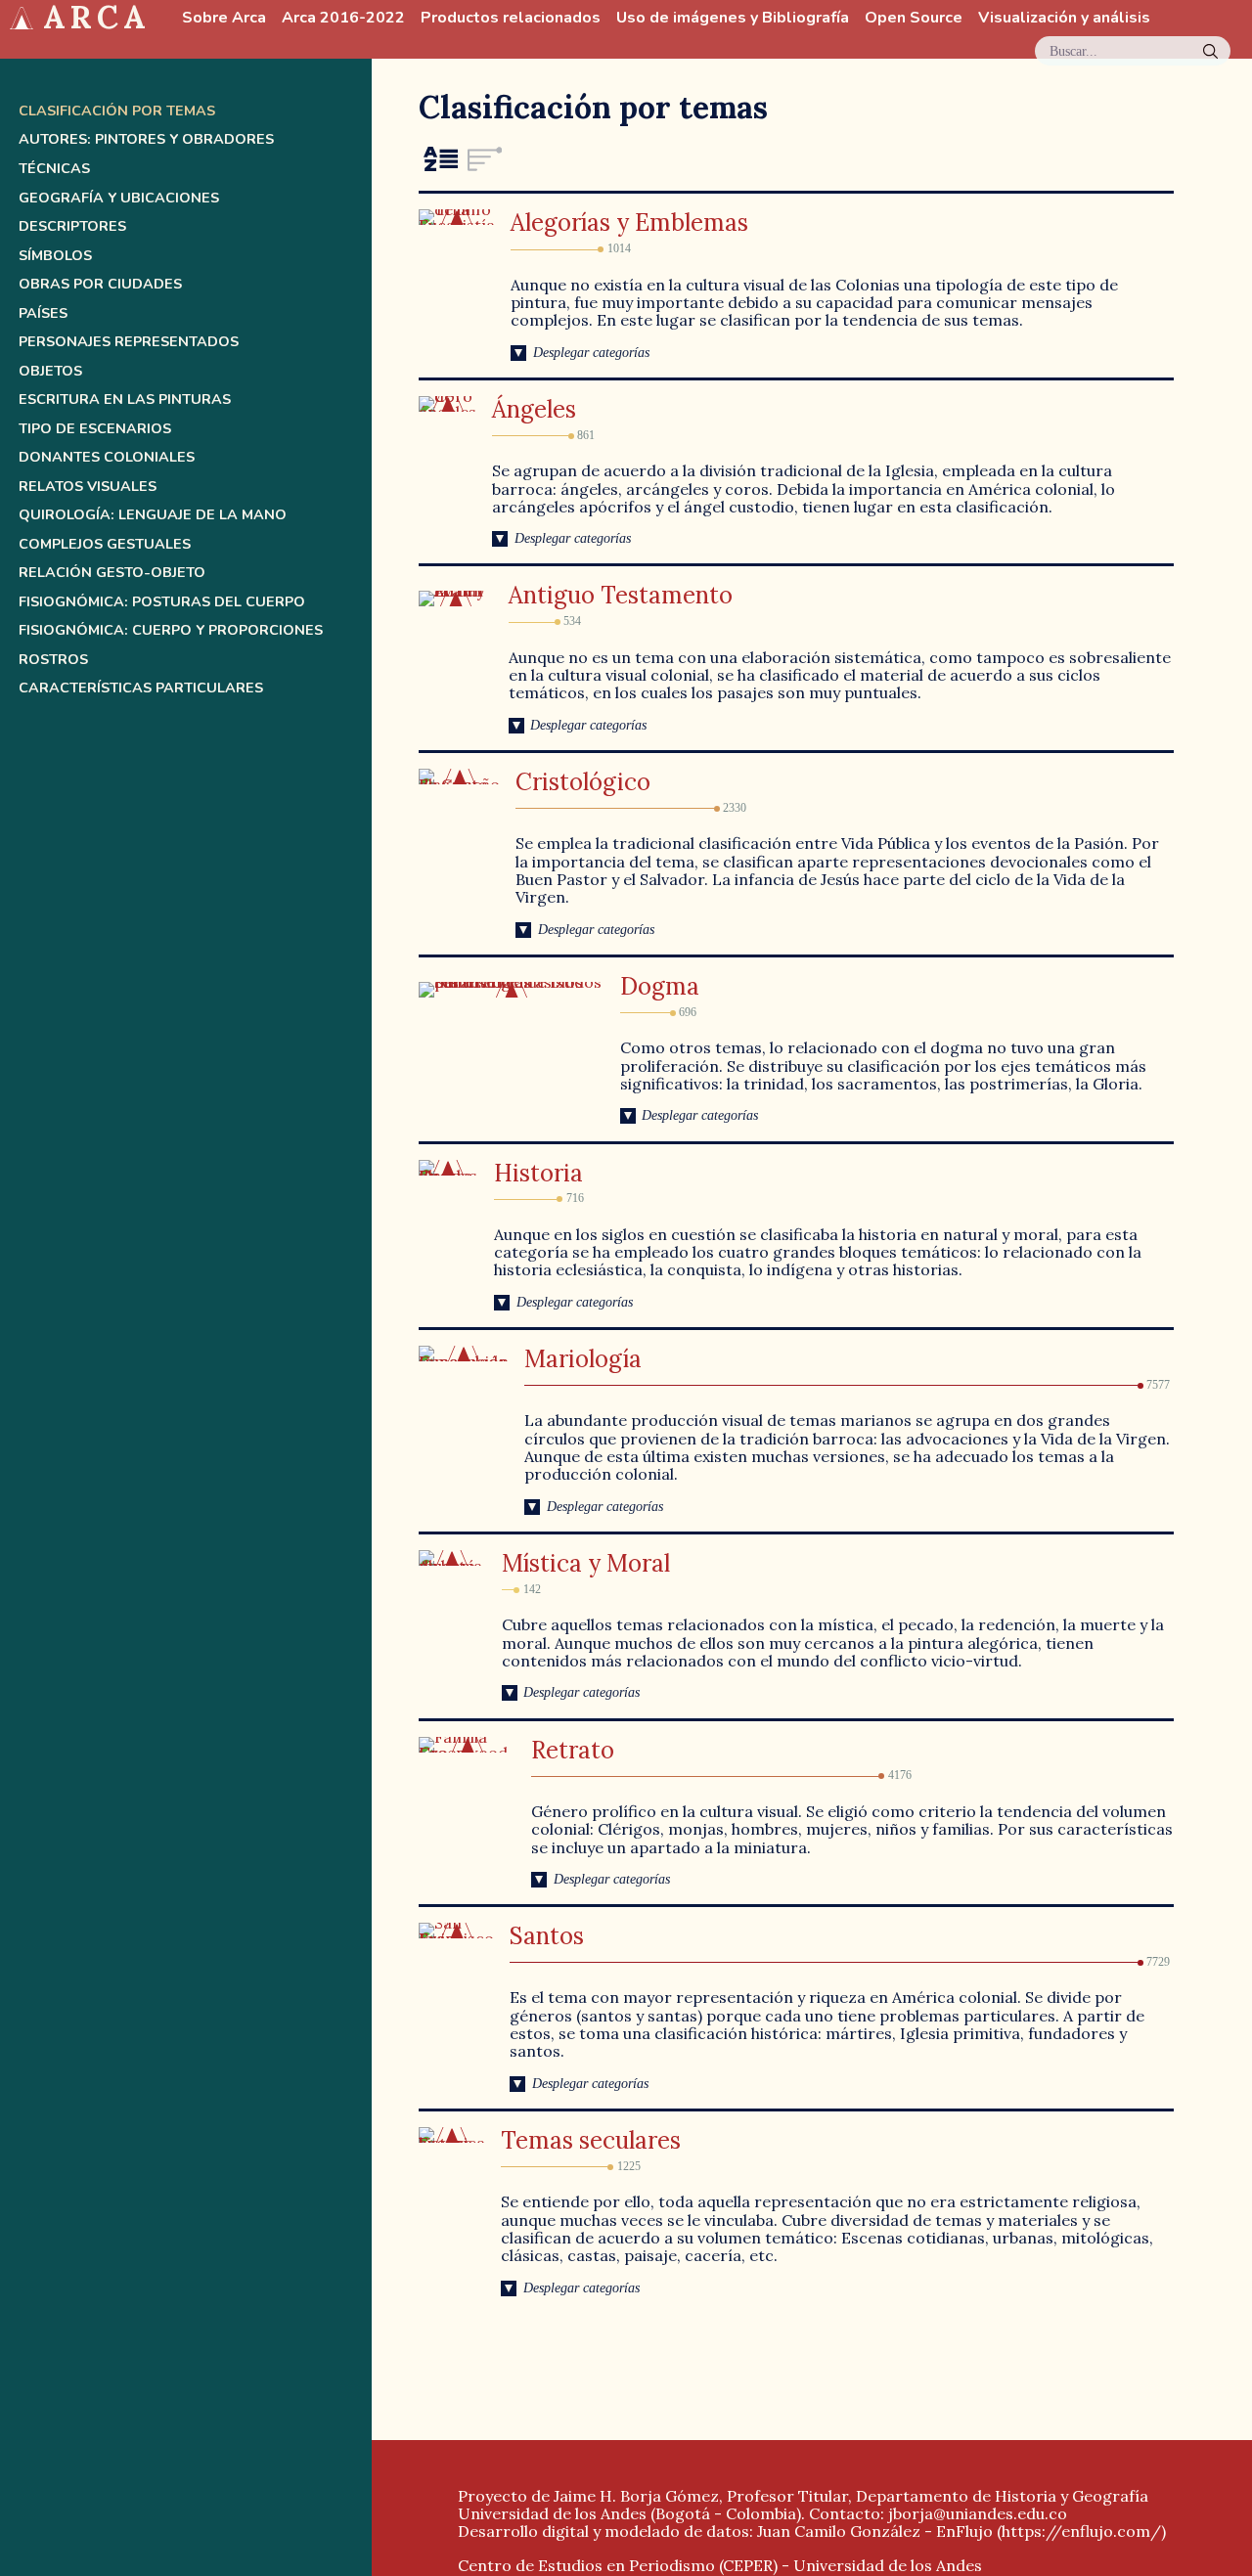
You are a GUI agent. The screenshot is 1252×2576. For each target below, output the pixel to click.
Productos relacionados (511, 18)
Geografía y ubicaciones (119, 198)
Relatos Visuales (88, 487)
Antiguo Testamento (621, 595)
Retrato (573, 1750)
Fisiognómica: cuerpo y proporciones (171, 630)
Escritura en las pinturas (125, 400)
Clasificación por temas (117, 111)
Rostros (53, 660)
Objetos (50, 371)
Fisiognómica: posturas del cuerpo (162, 602)
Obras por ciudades (100, 284)
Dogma (660, 986)
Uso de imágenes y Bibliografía (733, 18)
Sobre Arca (224, 18)
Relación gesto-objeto (112, 573)
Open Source (914, 18)
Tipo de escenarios (95, 429)
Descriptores (72, 226)
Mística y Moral (586, 1563)
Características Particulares (141, 688)
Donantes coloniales (107, 457)
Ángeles (534, 409)
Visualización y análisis (1064, 18)
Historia (538, 1173)
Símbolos (55, 256)
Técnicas (54, 169)
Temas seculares (591, 2140)
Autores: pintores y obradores (146, 139)
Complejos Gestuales (105, 544)
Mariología (583, 1359)
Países (43, 313)
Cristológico (583, 782)
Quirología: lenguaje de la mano (153, 515)
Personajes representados (129, 342)
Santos (547, 1936)
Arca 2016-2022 (343, 18)
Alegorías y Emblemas (629, 222)
